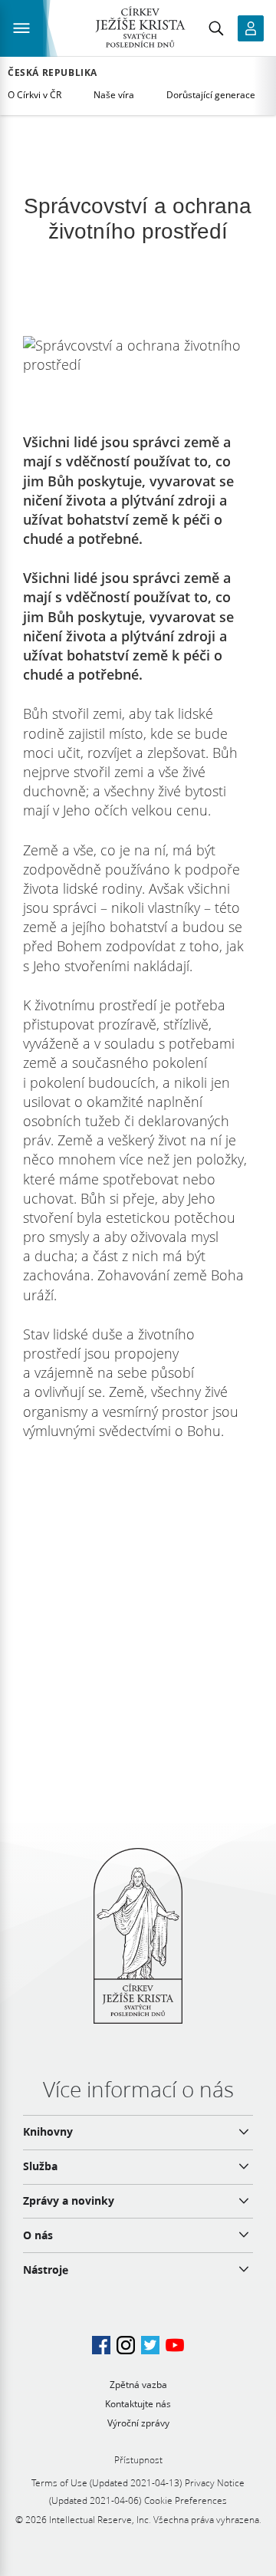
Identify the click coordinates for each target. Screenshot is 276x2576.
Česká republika (53, 73)
